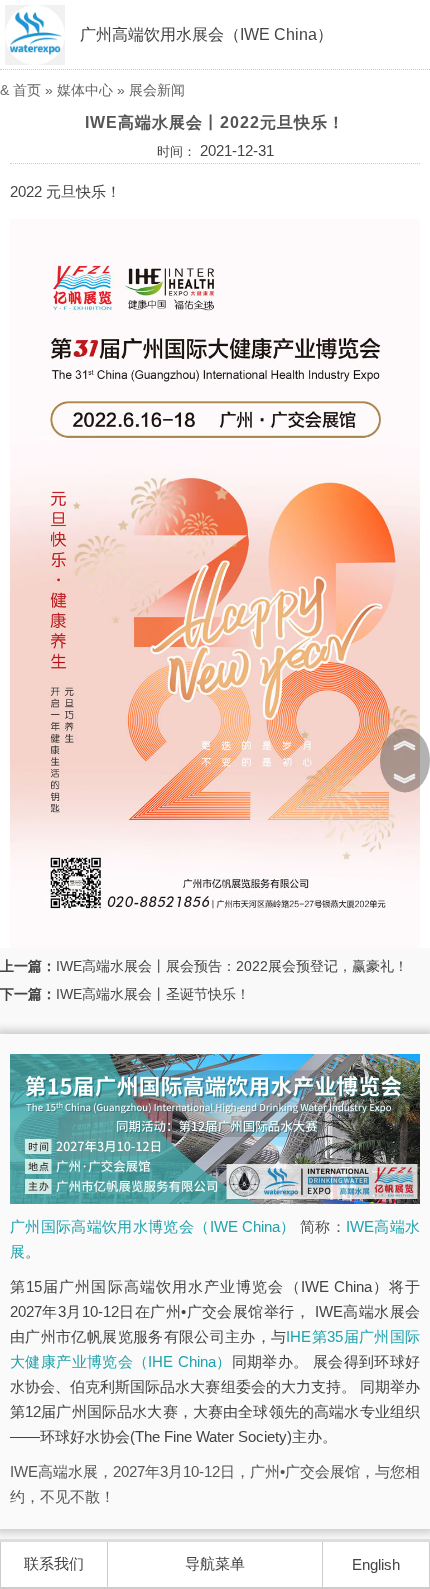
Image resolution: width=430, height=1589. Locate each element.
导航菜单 (215, 1563)
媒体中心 (85, 90)
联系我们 (54, 1563)
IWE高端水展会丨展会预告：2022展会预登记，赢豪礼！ (232, 966)
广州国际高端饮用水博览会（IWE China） (153, 1226)
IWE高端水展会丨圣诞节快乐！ (153, 994)
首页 (27, 90)
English (376, 1564)
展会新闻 (157, 90)
